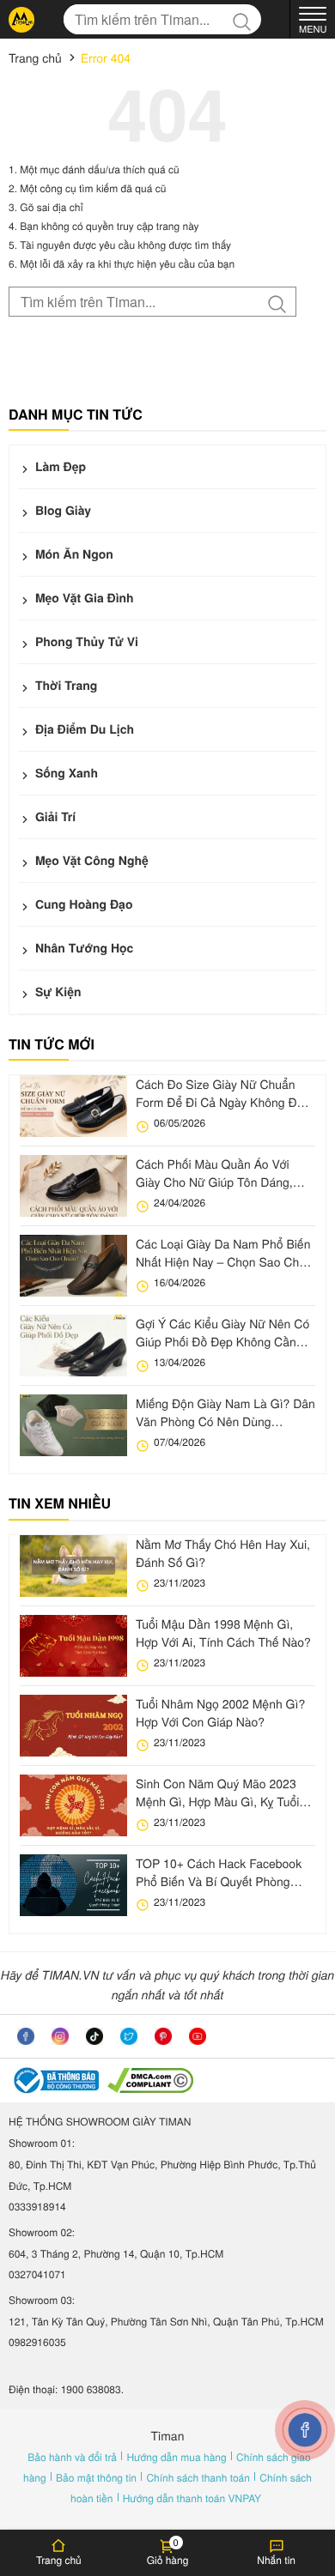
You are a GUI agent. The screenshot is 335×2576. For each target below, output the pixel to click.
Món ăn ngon (73, 554)
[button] (168, 2552)
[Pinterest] (163, 2036)
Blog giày (61, 511)
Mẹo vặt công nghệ (90, 861)
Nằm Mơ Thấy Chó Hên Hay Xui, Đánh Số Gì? (223, 1553)
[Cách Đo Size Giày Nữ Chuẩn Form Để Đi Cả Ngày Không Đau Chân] (73, 1106)
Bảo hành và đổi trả (73, 2457)
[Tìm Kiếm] (246, 19)
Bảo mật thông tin (97, 2478)
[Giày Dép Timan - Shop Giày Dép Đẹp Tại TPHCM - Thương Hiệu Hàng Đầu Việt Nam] (21, 20)
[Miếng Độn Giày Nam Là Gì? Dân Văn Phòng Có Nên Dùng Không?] (73, 1425)
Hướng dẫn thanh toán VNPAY (192, 2498)
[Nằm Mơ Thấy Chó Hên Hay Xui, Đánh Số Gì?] (73, 1566)
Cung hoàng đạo (82, 904)
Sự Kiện (57, 992)
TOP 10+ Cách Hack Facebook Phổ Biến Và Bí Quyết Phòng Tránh (219, 1872)
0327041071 (37, 2274)
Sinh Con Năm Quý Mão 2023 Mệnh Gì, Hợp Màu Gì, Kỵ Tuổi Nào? (217, 1793)
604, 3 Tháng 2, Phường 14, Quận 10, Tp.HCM (116, 2254)
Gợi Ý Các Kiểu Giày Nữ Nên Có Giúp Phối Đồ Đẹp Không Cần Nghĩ (222, 1333)
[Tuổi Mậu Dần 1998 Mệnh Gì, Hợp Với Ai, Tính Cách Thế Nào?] (73, 1646)
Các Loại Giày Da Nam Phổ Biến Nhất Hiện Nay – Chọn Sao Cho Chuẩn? (223, 1253)
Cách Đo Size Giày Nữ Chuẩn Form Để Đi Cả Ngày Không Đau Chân (223, 1093)
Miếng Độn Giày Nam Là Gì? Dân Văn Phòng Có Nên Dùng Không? (225, 1412)
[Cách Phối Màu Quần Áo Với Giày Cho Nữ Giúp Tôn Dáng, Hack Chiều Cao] (73, 1186)
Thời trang (64, 686)
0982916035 (37, 2342)
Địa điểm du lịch (83, 729)
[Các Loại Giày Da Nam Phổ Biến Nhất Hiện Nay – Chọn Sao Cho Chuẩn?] (73, 1266)
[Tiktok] (94, 2036)
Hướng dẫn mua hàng (178, 2457)
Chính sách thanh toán (199, 2478)
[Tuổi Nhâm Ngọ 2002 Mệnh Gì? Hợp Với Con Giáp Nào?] (73, 1726)
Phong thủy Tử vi (85, 642)
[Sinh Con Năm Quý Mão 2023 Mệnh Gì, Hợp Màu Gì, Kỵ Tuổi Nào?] (73, 1805)
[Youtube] (198, 2036)
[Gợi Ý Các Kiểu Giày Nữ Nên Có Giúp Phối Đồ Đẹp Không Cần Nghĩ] (73, 1345)
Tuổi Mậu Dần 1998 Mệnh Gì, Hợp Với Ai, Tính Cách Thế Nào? (223, 1633)
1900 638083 (91, 2389)
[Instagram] (60, 2036)
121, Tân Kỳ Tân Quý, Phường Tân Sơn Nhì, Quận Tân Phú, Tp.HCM (166, 2322)
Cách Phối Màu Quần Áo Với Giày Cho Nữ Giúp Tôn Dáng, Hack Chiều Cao (214, 1173)
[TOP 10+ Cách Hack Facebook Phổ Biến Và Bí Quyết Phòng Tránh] (73, 1885)
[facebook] (26, 2036)
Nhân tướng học (82, 948)
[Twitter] (129, 2036)
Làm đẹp (59, 467)
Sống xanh (65, 773)
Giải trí (54, 817)
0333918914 (37, 2207)
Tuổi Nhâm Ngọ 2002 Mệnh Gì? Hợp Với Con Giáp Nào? (220, 1712)
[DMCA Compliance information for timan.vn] (150, 2080)
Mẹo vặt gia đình (83, 598)
